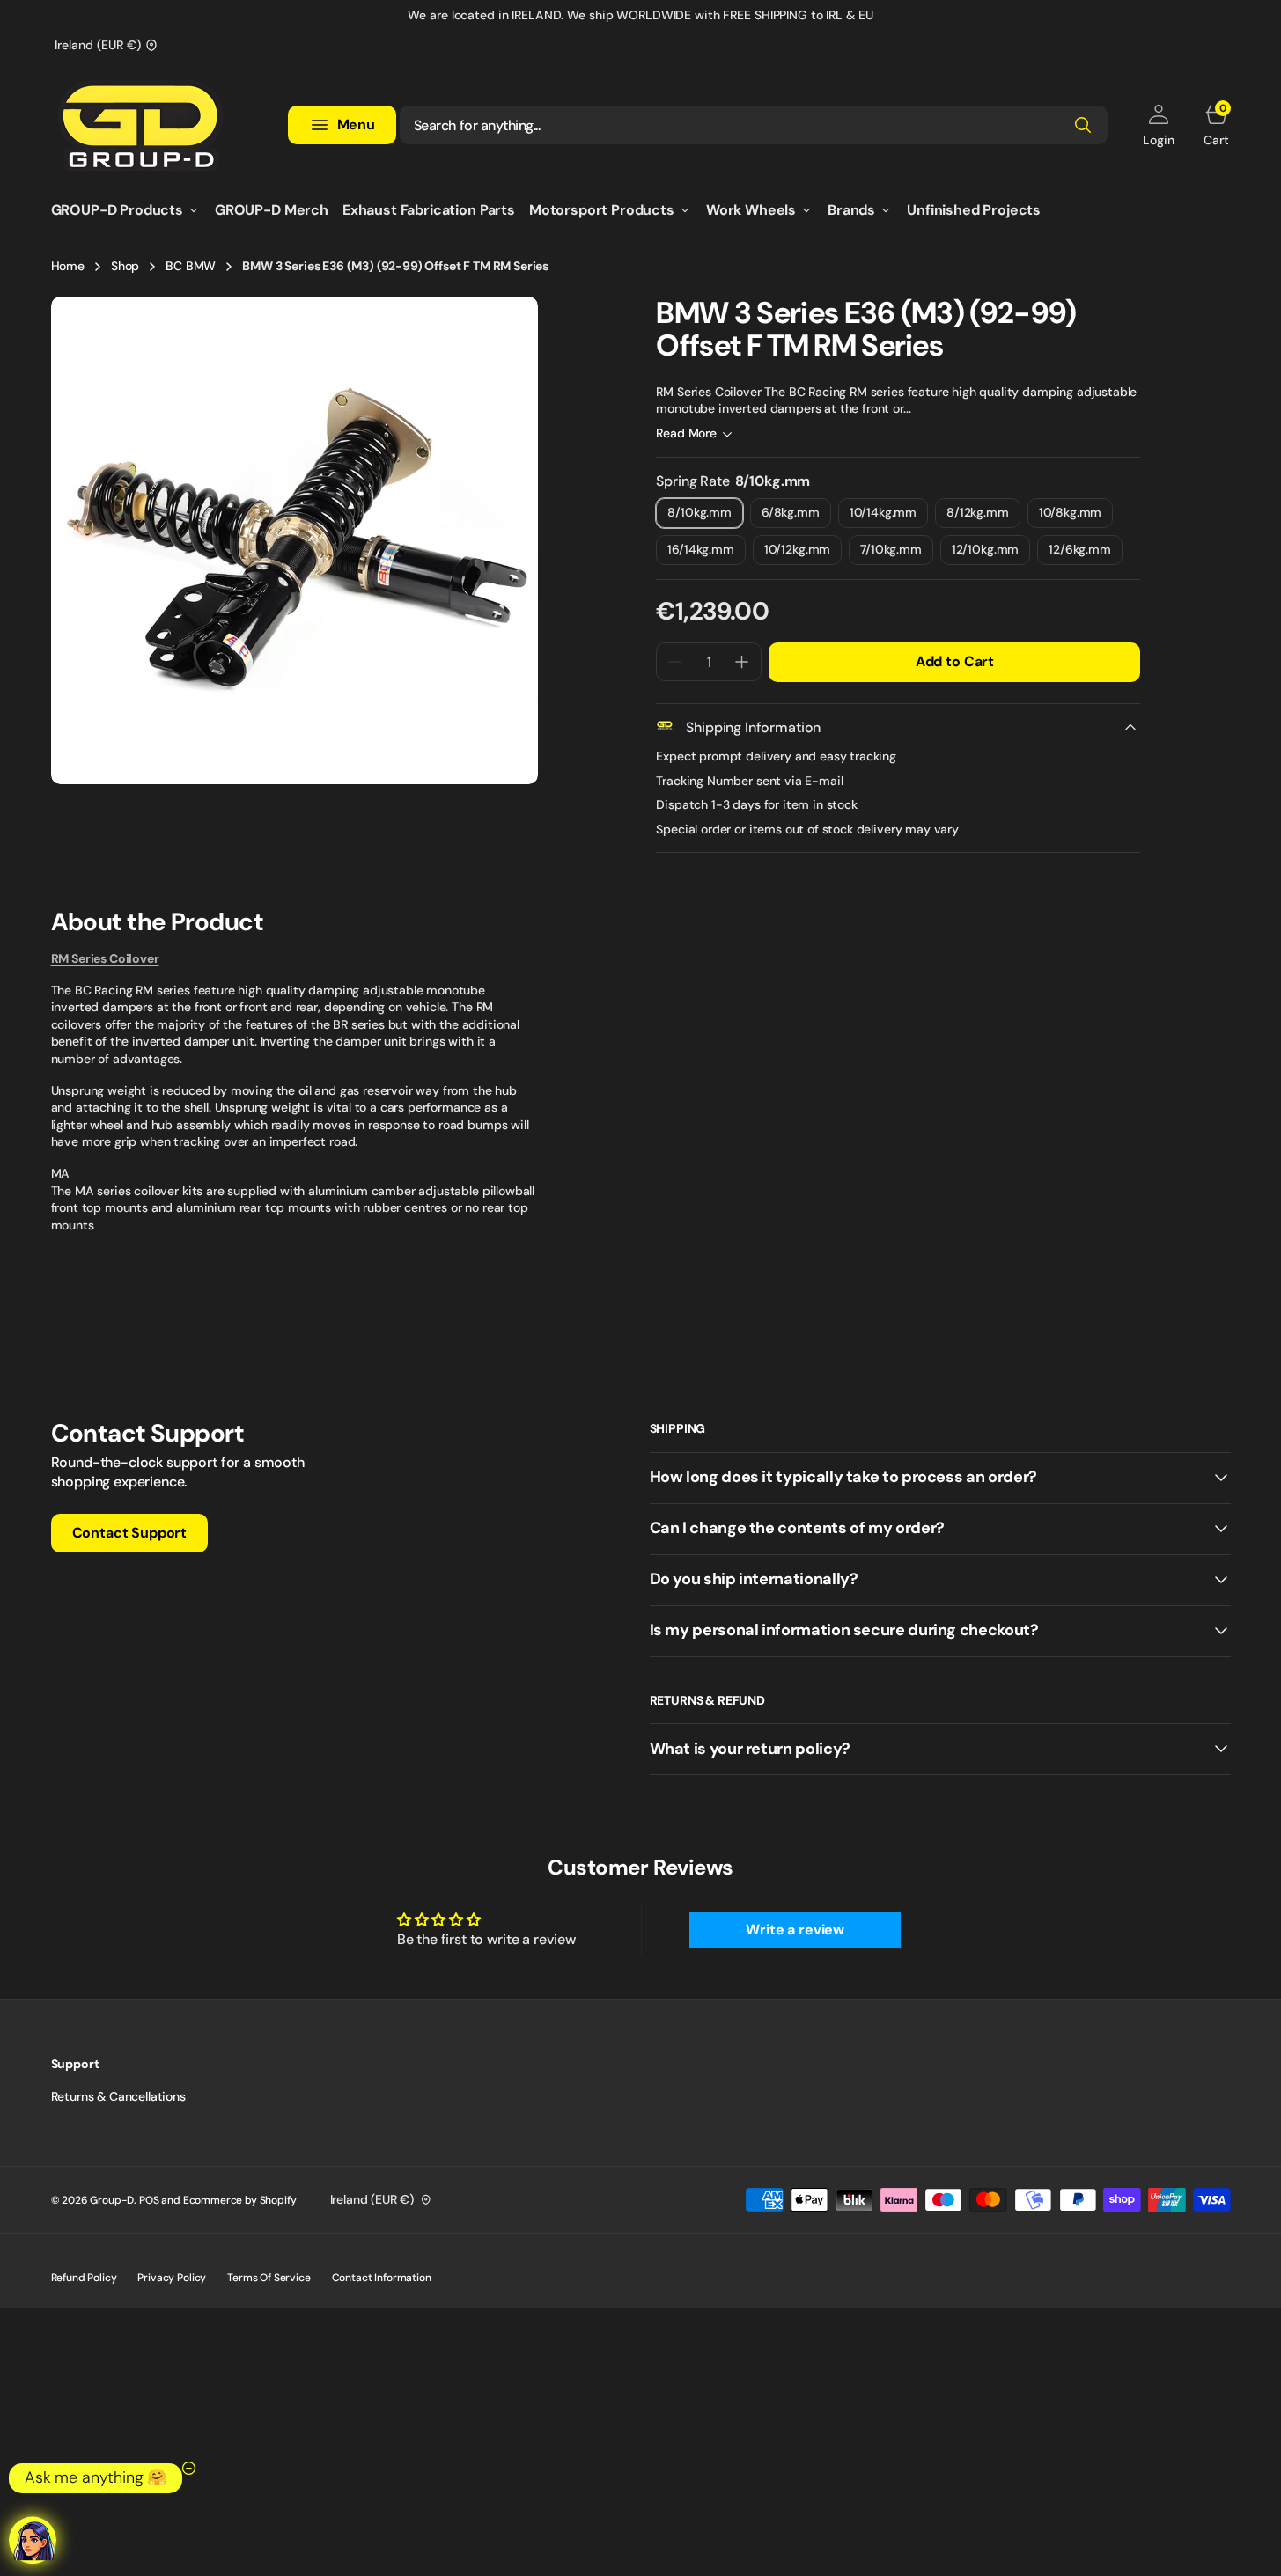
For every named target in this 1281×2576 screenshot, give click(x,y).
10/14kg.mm (889, 516)
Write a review (795, 1930)
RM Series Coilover (105, 958)
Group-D (112, 2200)
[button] (1158, 125)
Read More (686, 433)
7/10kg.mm (897, 553)
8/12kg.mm (983, 516)
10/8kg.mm (1076, 516)
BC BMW (191, 266)
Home (68, 266)
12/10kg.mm (991, 553)
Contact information (382, 2278)
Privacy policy (172, 2278)
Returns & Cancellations (118, 2096)
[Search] (1083, 125)
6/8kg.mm (796, 516)
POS (149, 2200)
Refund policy (84, 2278)
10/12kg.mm (803, 553)
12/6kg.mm (1086, 553)
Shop (125, 266)
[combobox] (754, 125)
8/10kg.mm (705, 516)
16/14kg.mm (706, 553)
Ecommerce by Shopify (240, 2200)
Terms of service (269, 2278)
